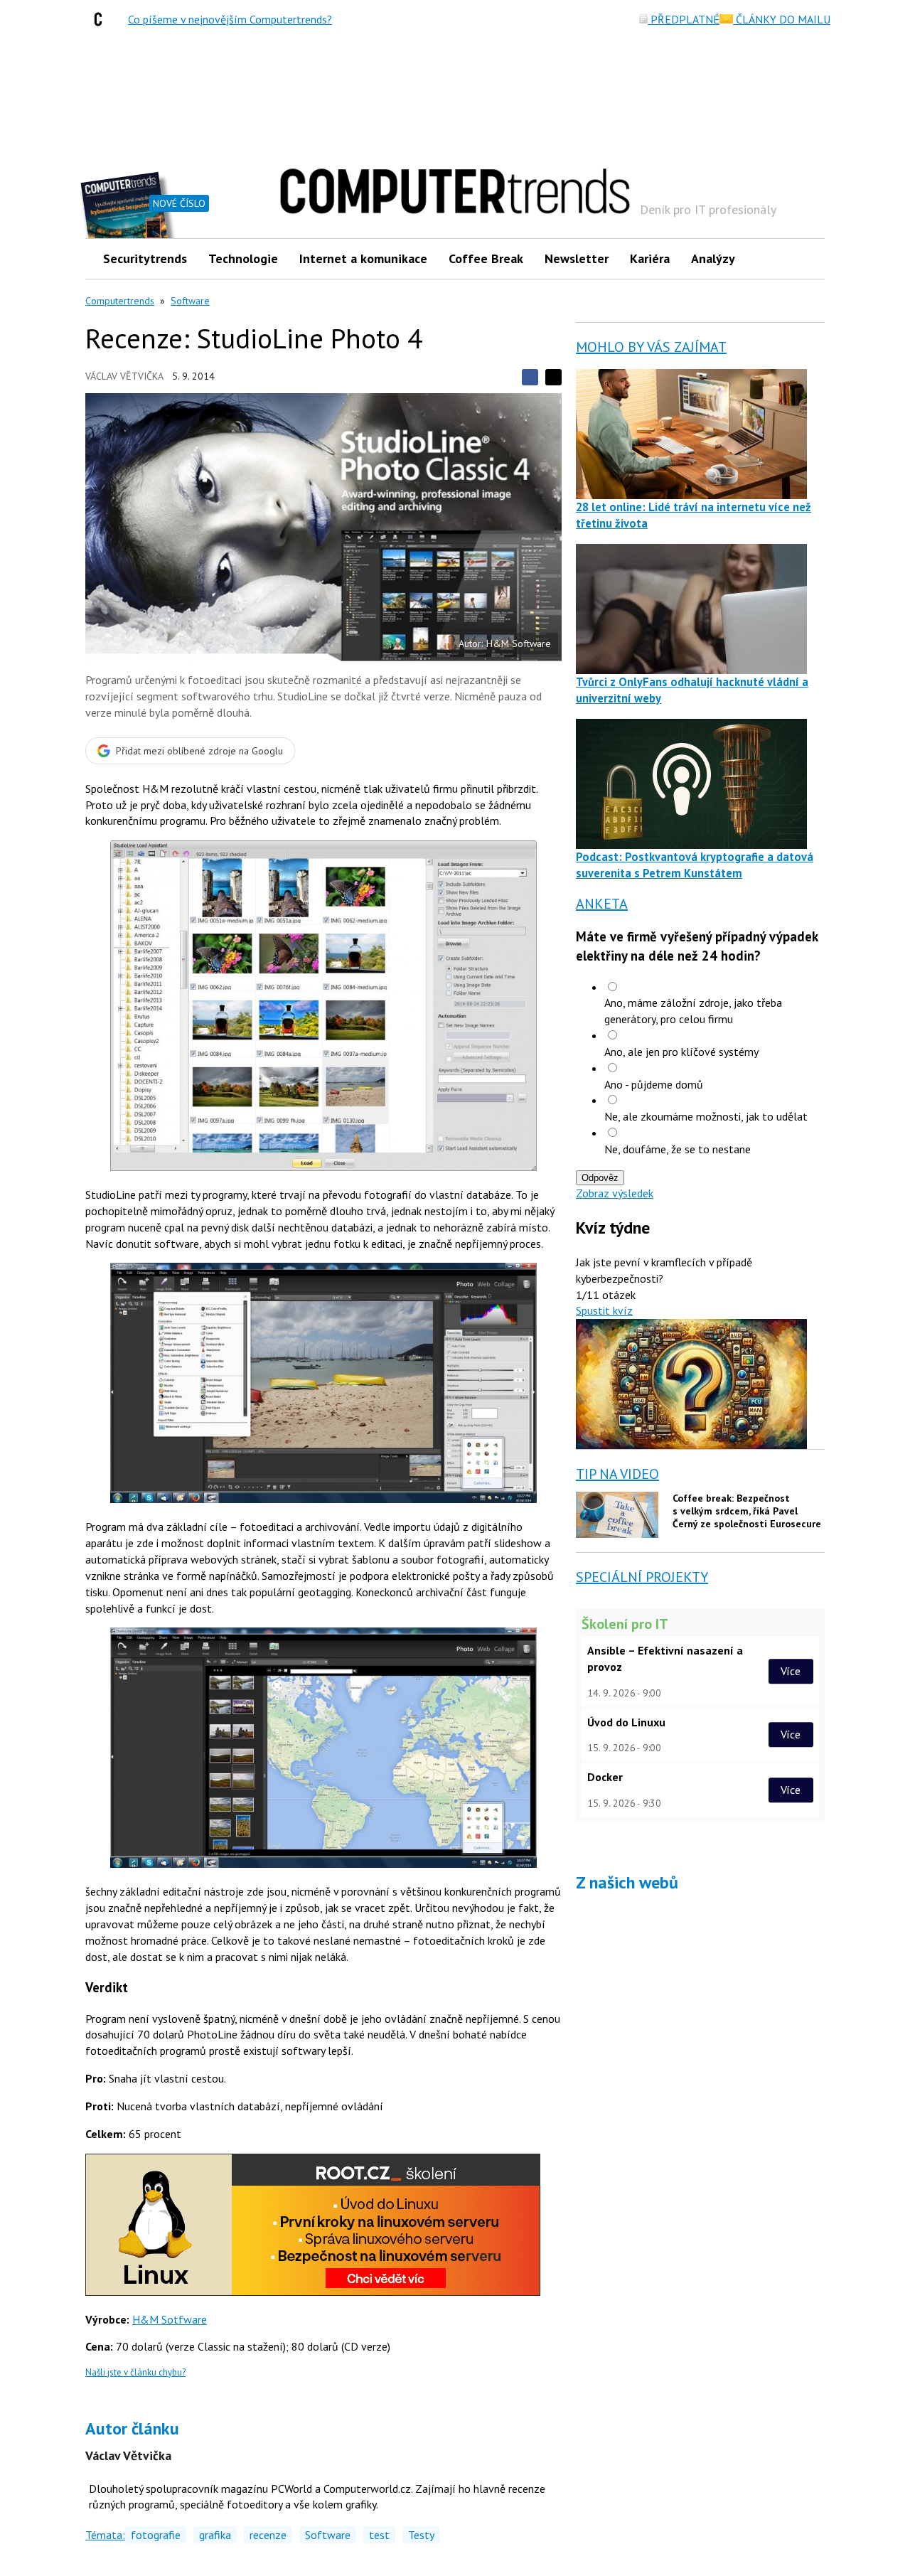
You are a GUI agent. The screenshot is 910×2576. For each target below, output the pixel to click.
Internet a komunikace (363, 258)
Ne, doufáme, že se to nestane (678, 1149)
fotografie (156, 2535)
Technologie (243, 258)
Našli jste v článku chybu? (135, 2372)
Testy (421, 2535)
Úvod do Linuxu (626, 1722)
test (379, 2535)
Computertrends (120, 301)
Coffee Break (486, 258)
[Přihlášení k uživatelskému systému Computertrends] (804, 258)
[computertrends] (102, 19)
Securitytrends (145, 258)
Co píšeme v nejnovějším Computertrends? (230, 19)
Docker (605, 1777)
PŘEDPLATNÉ (684, 19)
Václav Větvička (124, 376)
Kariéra (650, 258)
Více (791, 1671)
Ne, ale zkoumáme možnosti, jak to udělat (706, 1116)
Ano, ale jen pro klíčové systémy (681, 1052)
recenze (268, 2535)
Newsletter (577, 258)
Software (190, 301)
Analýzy (713, 258)
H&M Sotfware (170, 2319)
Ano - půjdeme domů (654, 1084)
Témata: (105, 2535)
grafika (215, 2535)
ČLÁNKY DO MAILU (782, 19)
